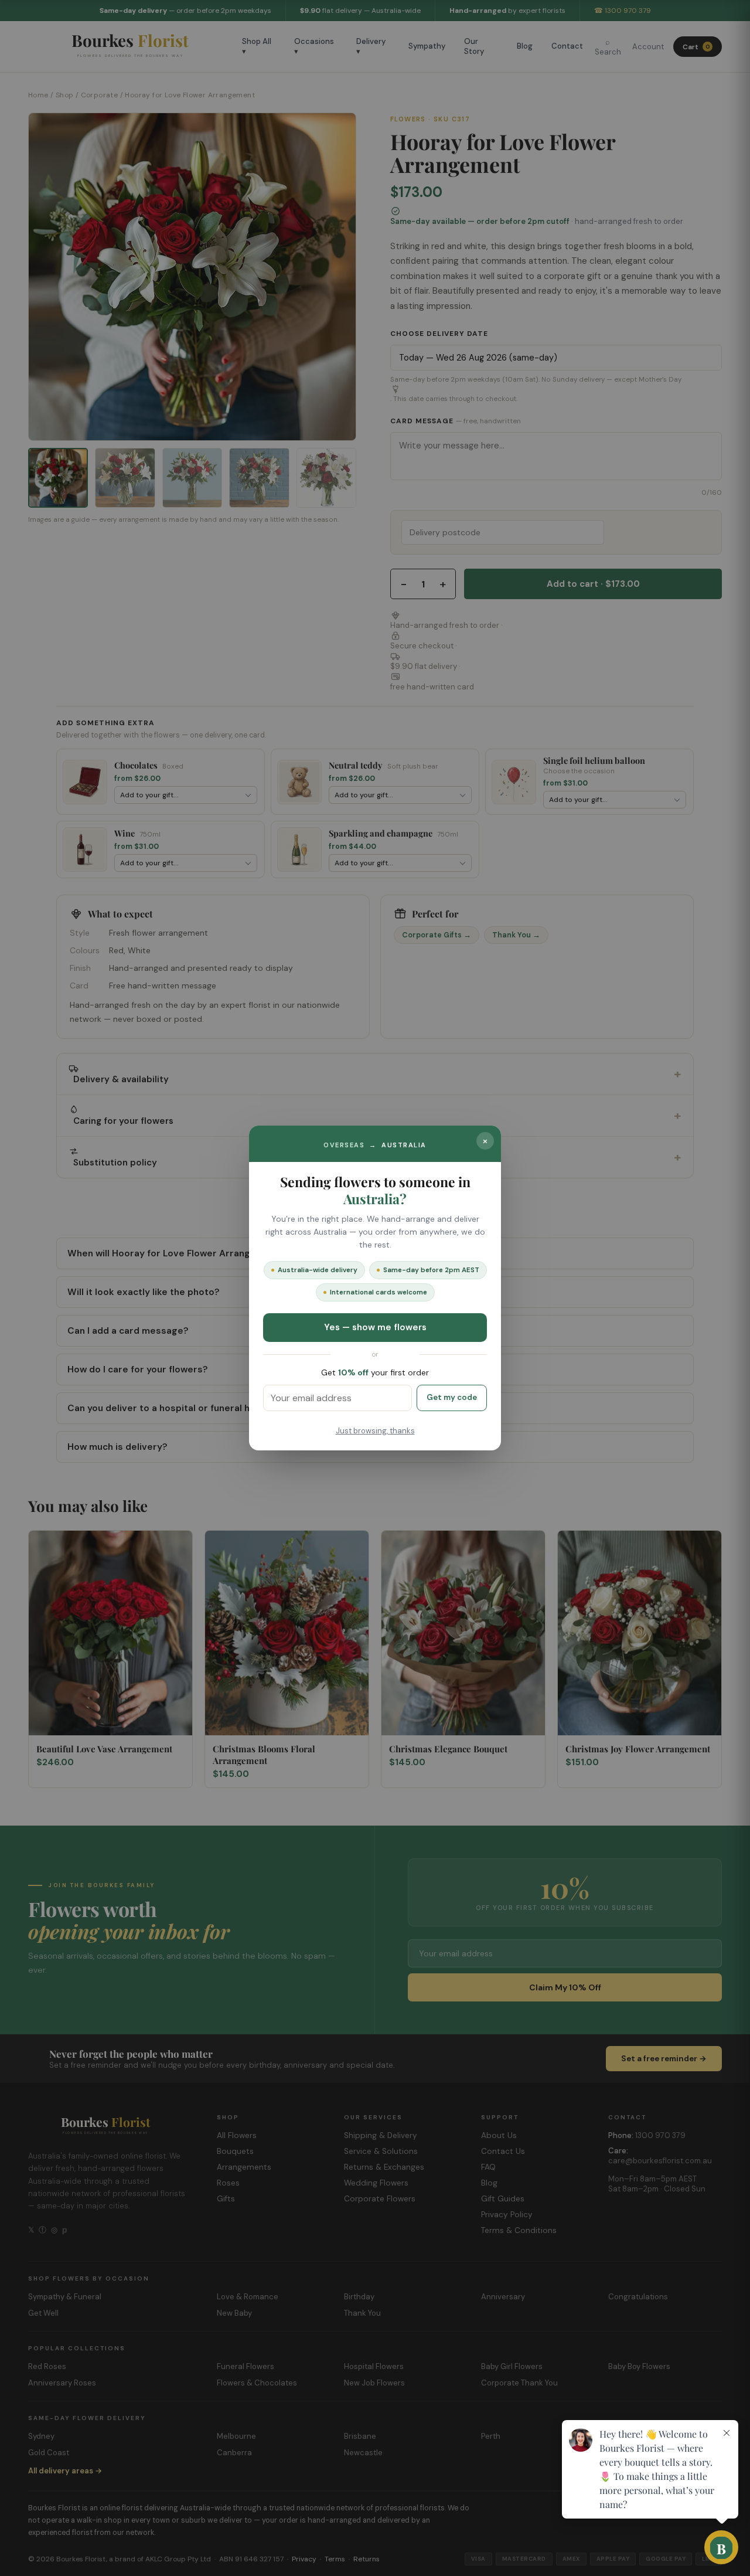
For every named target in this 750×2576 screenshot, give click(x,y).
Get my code (452, 1397)
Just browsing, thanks (375, 1431)
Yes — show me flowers (375, 1327)
